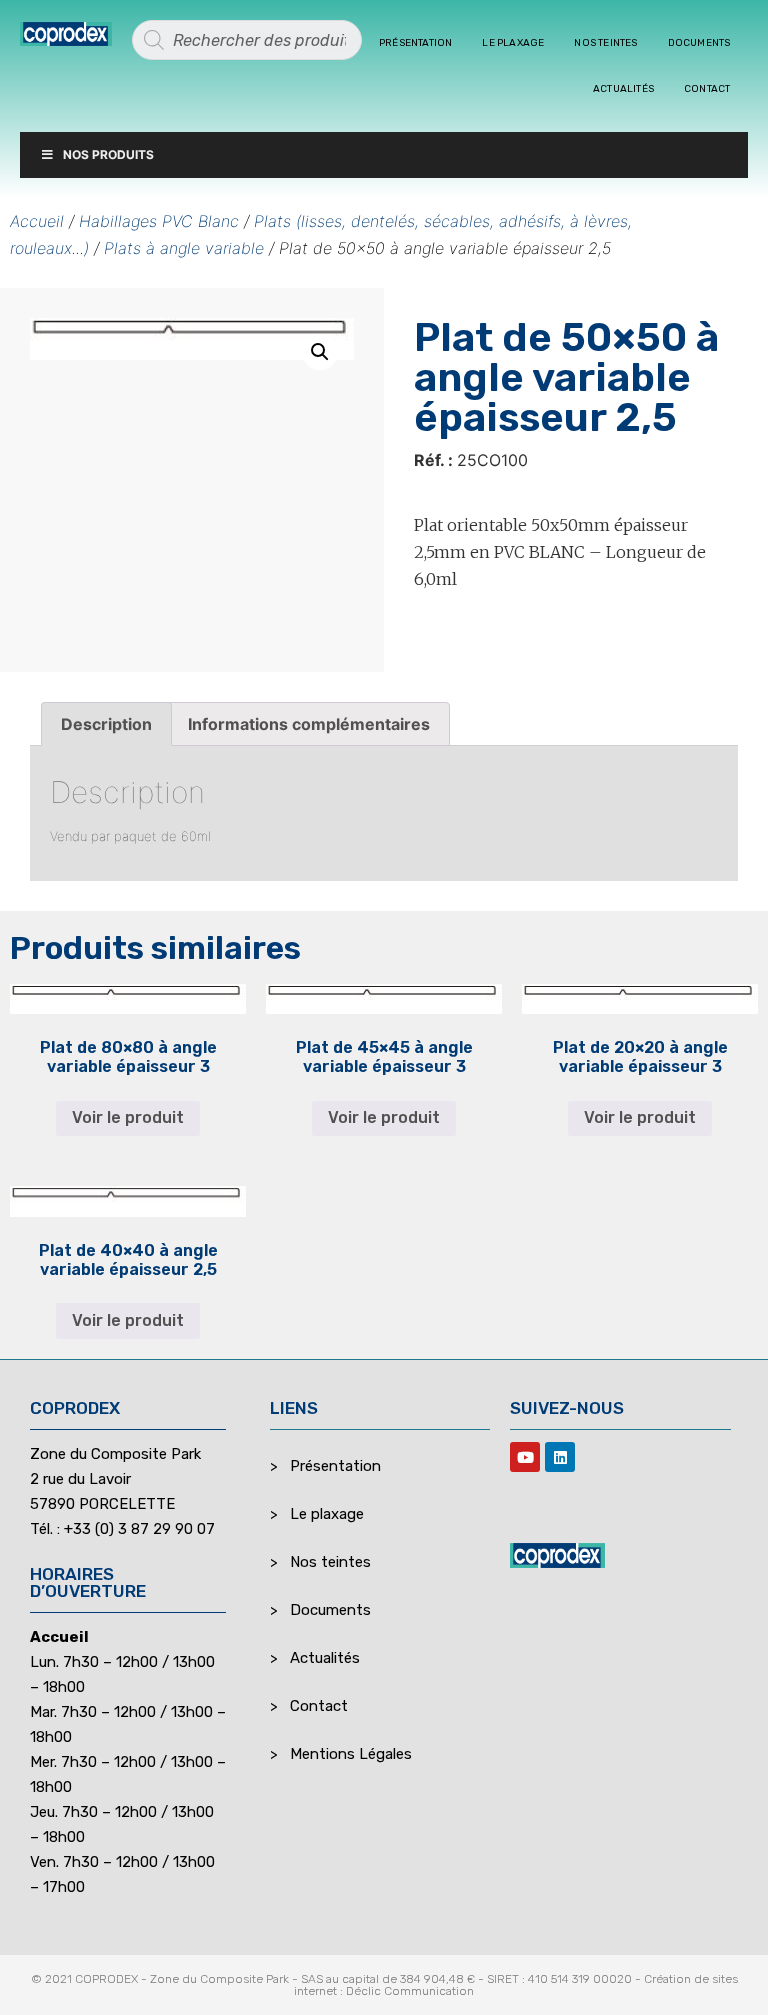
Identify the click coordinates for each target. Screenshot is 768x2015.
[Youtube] (525, 1457)
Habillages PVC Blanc (159, 221)
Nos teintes (605, 43)
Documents (699, 43)
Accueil (37, 221)
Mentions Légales (351, 1754)
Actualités (623, 89)
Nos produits (108, 154)
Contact (707, 89)
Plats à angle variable (184, 248)
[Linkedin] (560, 1457)
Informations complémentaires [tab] (309, 724)
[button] (320, 352)
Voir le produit (128, 1117)
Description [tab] (106, 724)
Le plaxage (513, 43)
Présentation (415, 43)
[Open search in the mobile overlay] (247, 40)
